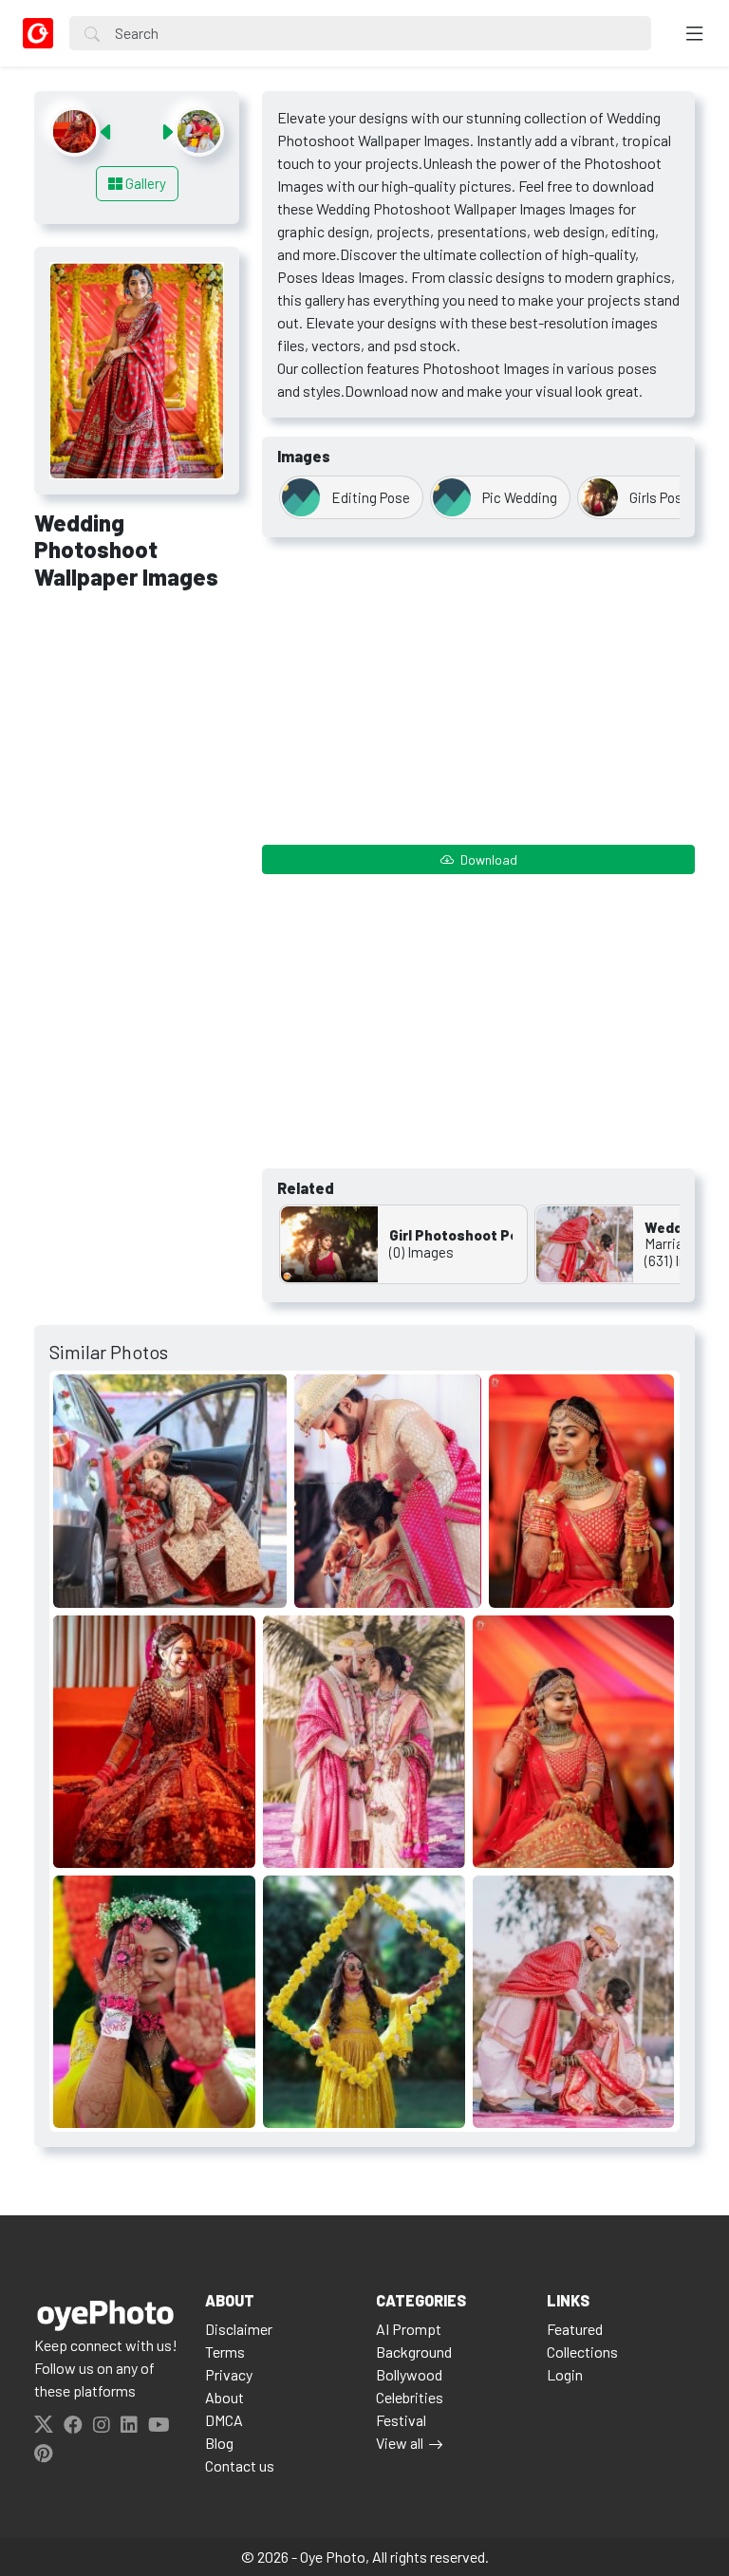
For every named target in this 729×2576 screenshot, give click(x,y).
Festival (401, 2420)
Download (487, 859)
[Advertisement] (137, 709)
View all (400, 2443)
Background (414, 2352)
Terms (225, 2352)
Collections (582, 2352)
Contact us (240, 2465)
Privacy (229, 2374)
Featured (575, 2329)
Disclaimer (239, 2329)
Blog (219, 2443)
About (224, 2397)
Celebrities (410, 2397)
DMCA (224, 2420)
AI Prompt (409, 2329)
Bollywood (409, 2374)
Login (565, 2374)
